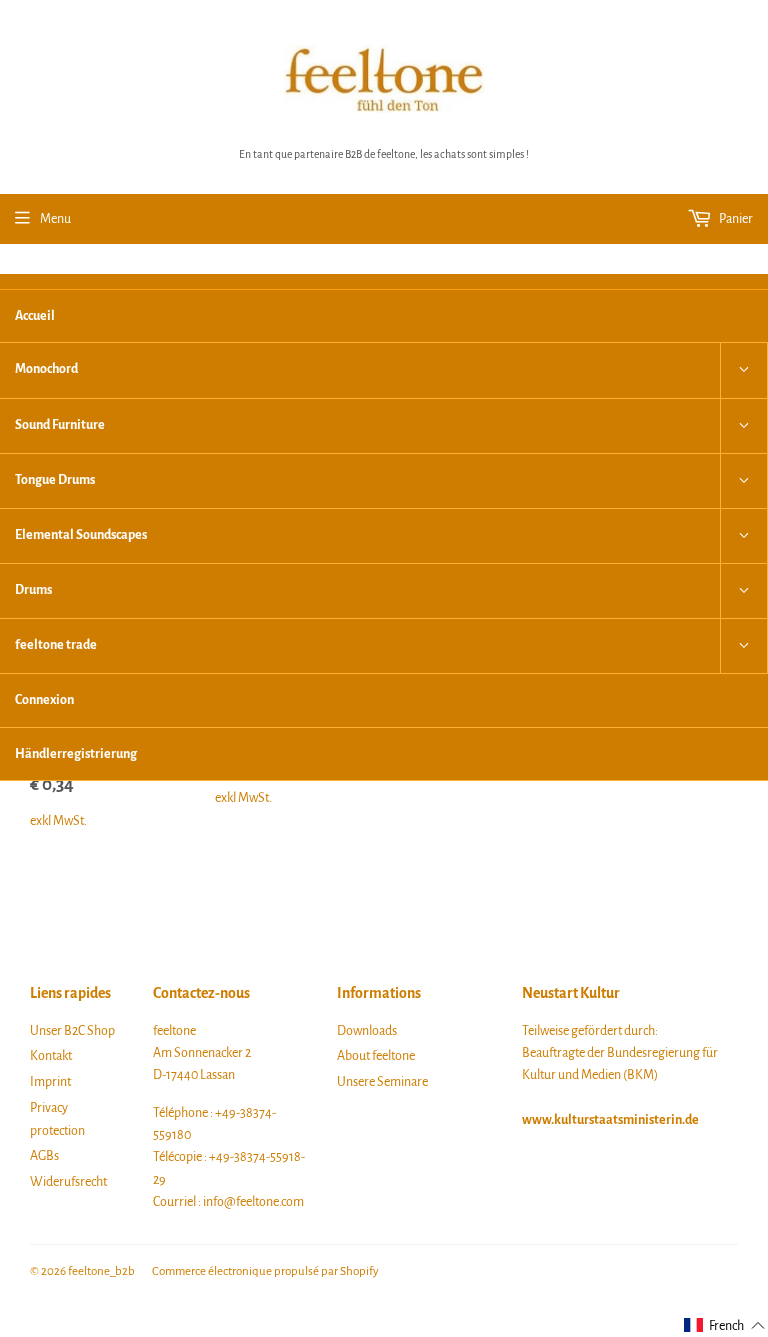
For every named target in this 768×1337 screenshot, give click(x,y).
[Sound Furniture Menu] (744, 426)
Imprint (50, 1082)
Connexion (44, 700)
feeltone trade (56, 645)
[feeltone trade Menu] (744, 646)
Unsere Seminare (382, 1082)
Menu (55, 219)
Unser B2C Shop (72, 1031)
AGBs (44, 1156)
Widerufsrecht (68, 1182)
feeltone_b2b (101, 1271)
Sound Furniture (60, 425)
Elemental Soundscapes (81, 535)
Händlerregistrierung (76, 754)
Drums (33, 590)
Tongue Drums (55, 480)
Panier (735, 219)
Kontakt (51, 1056)
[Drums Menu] (744, 591)
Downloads (367, 1031)
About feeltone (376, 1056)
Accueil (35, 316)
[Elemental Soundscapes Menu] (744, 536)
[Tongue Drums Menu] (744, 481)
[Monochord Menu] (744, 370)
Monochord (46, 369)
